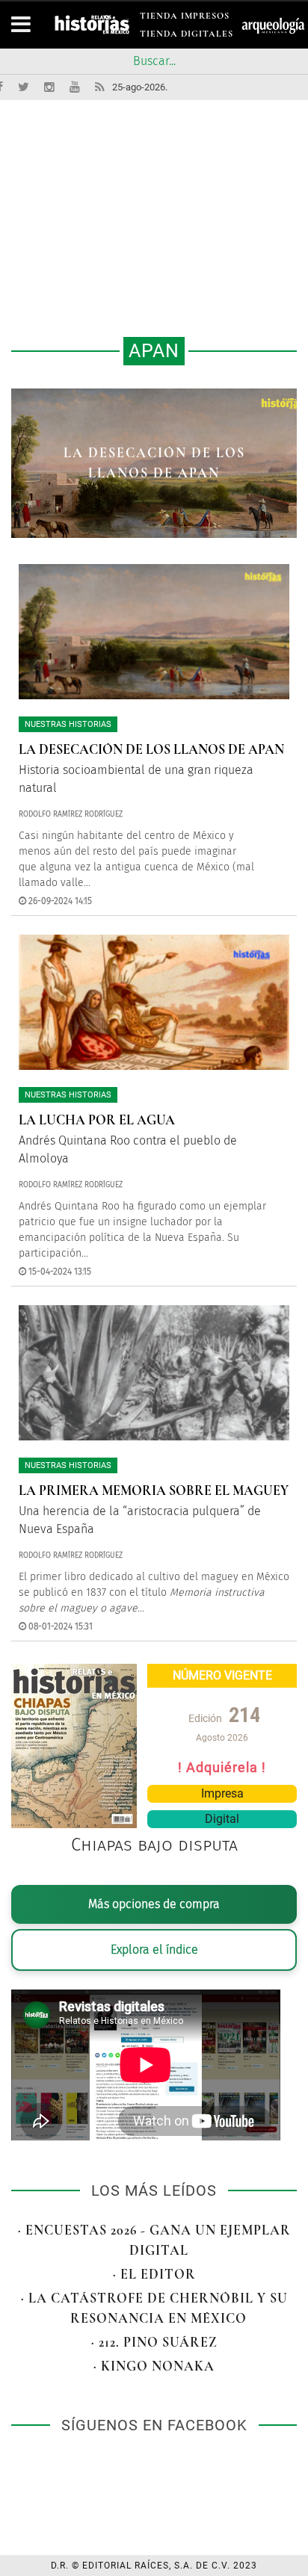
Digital (222, 1819)
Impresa (222, 1793)
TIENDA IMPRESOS (185, 18)
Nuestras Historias (68, 724)
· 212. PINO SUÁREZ (154, 2342)
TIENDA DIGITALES (187, 36)
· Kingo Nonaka (154, 2366)
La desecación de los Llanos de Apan (151, 749)
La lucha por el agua (154, 462)
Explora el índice (154, 1950)
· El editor (154, 2274)
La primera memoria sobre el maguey (154, 1490)
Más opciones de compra (154, 1904)
